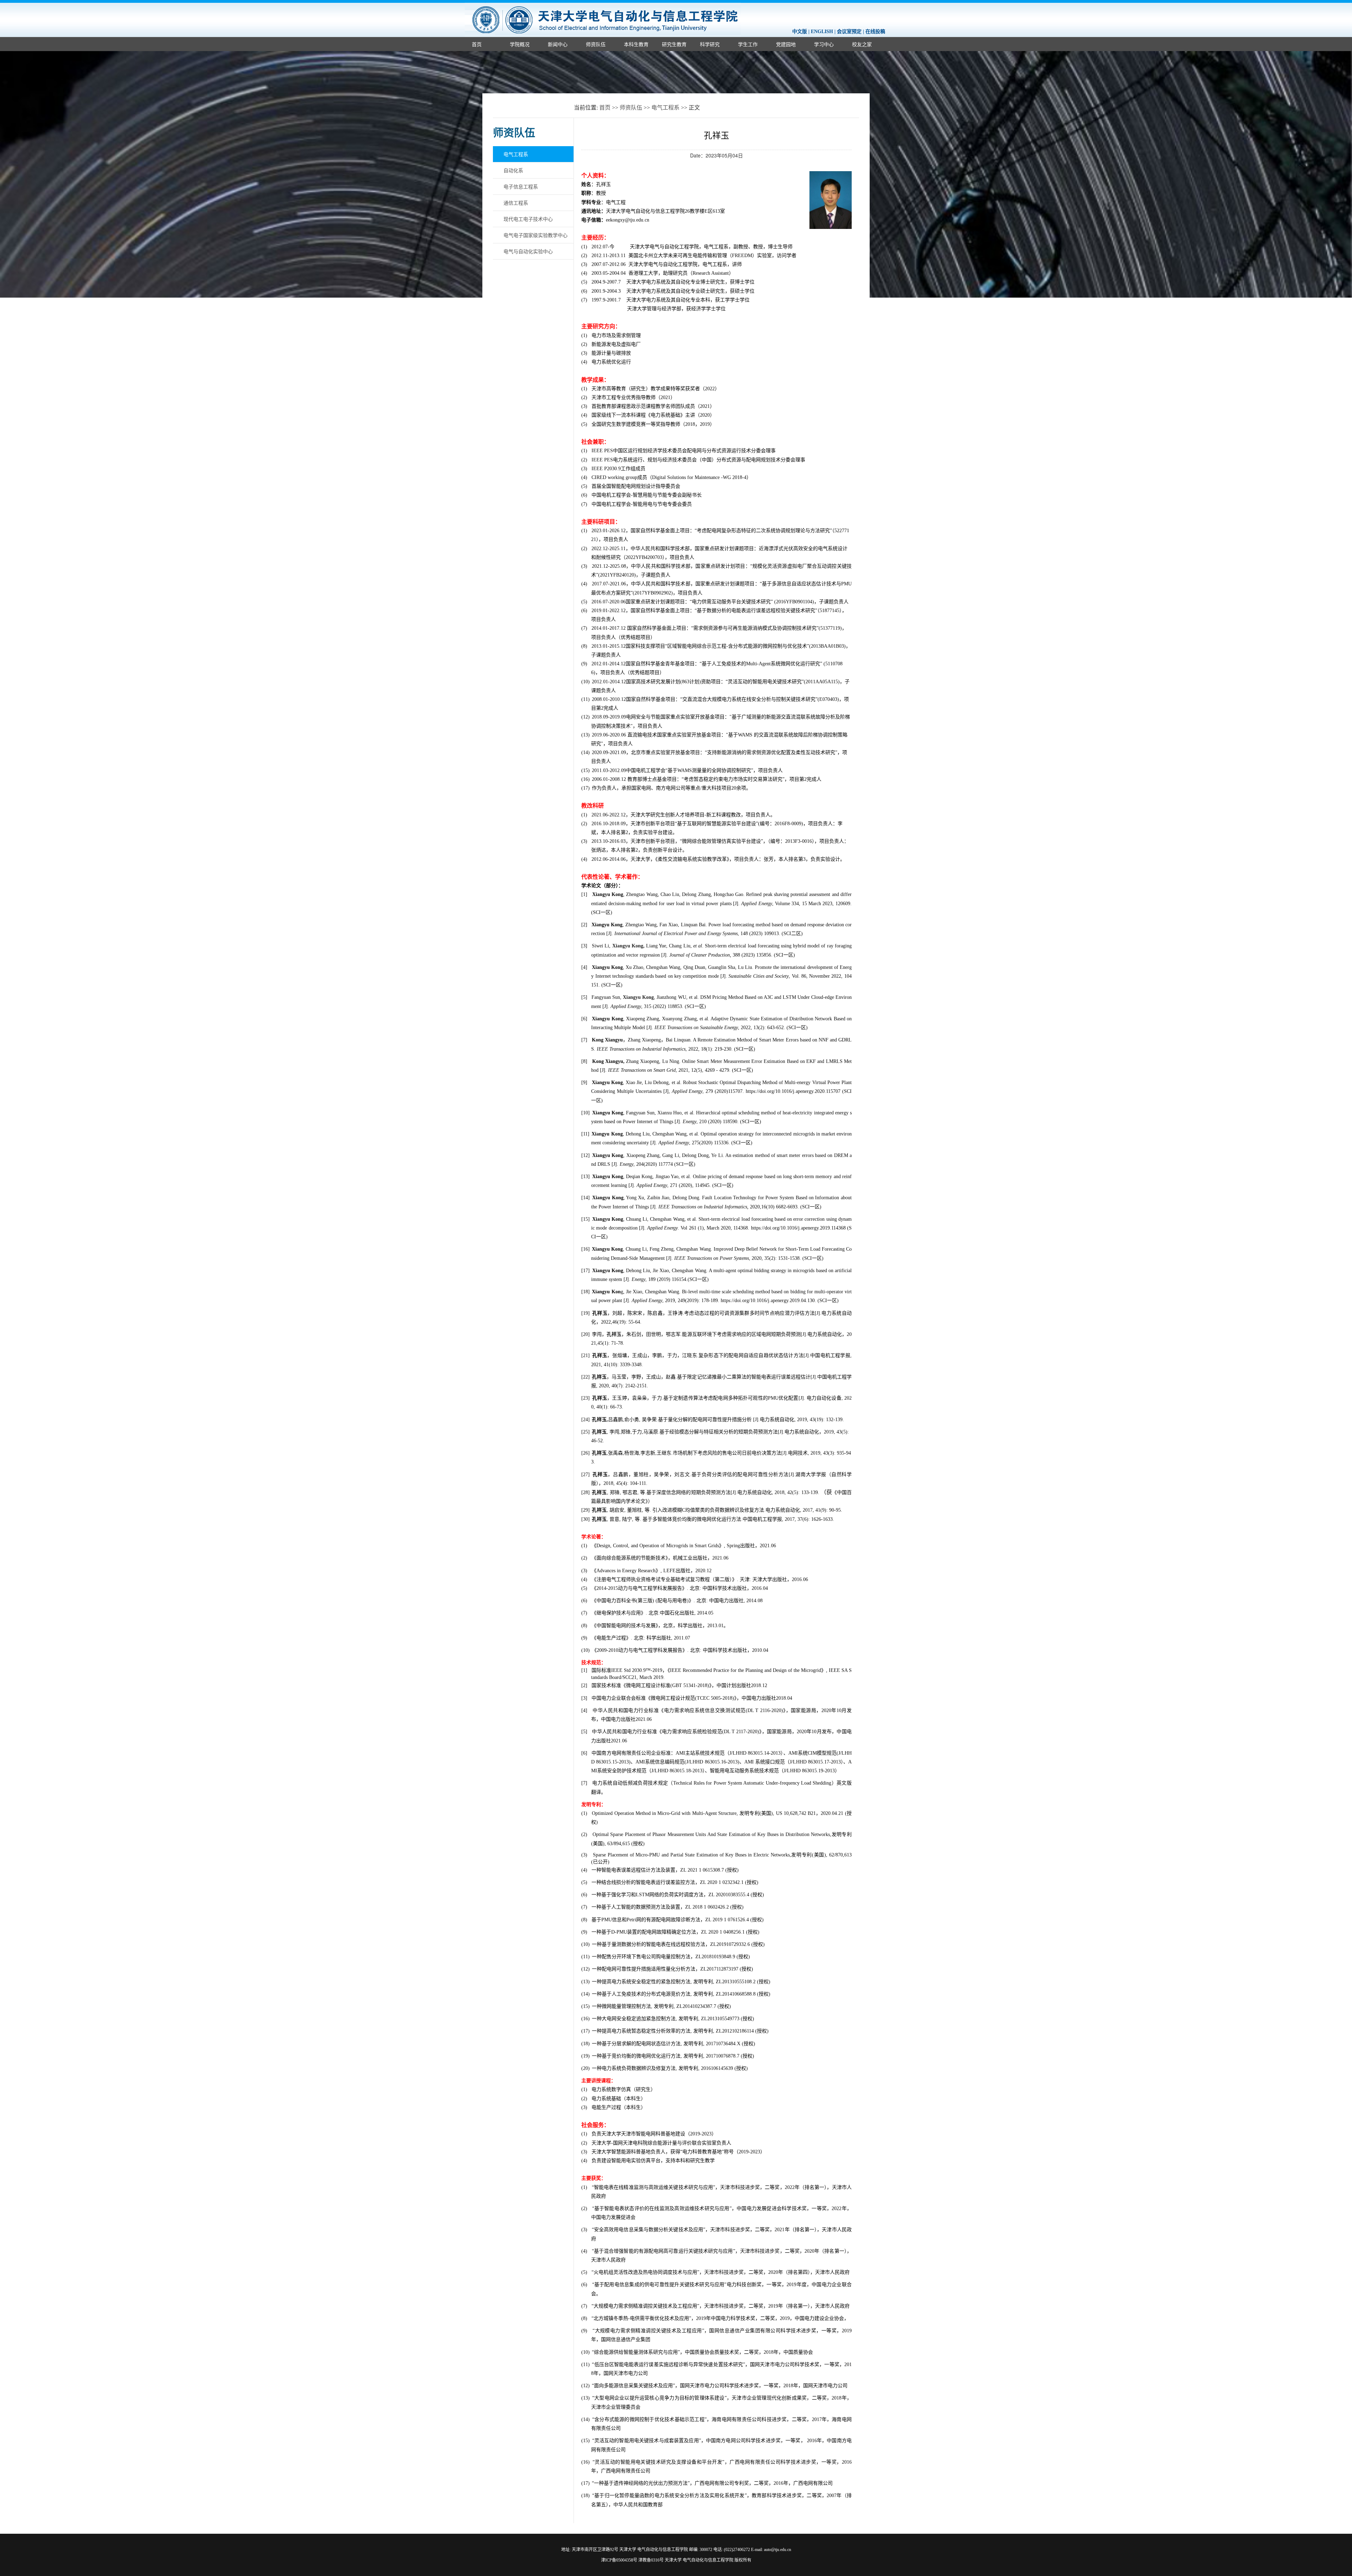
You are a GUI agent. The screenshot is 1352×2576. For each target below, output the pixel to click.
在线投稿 (875, 32)
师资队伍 (596, 44)
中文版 (800, 32)
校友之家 (862, 44)
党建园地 (786, 44)
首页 (477, 44)
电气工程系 (665, 108)
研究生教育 (674, 44)
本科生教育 (636, 44)
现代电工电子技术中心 (528, 219)
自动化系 (513, 170)
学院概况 (520, 44)
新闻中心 (558, 44)
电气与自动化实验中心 (528, 251)
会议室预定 (849, 32)
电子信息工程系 (521, 186)
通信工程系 (516, 203)
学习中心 (824, 44)
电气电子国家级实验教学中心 (536, 235)
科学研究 (710, 44)
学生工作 (748, 44)
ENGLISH (822, 32)
